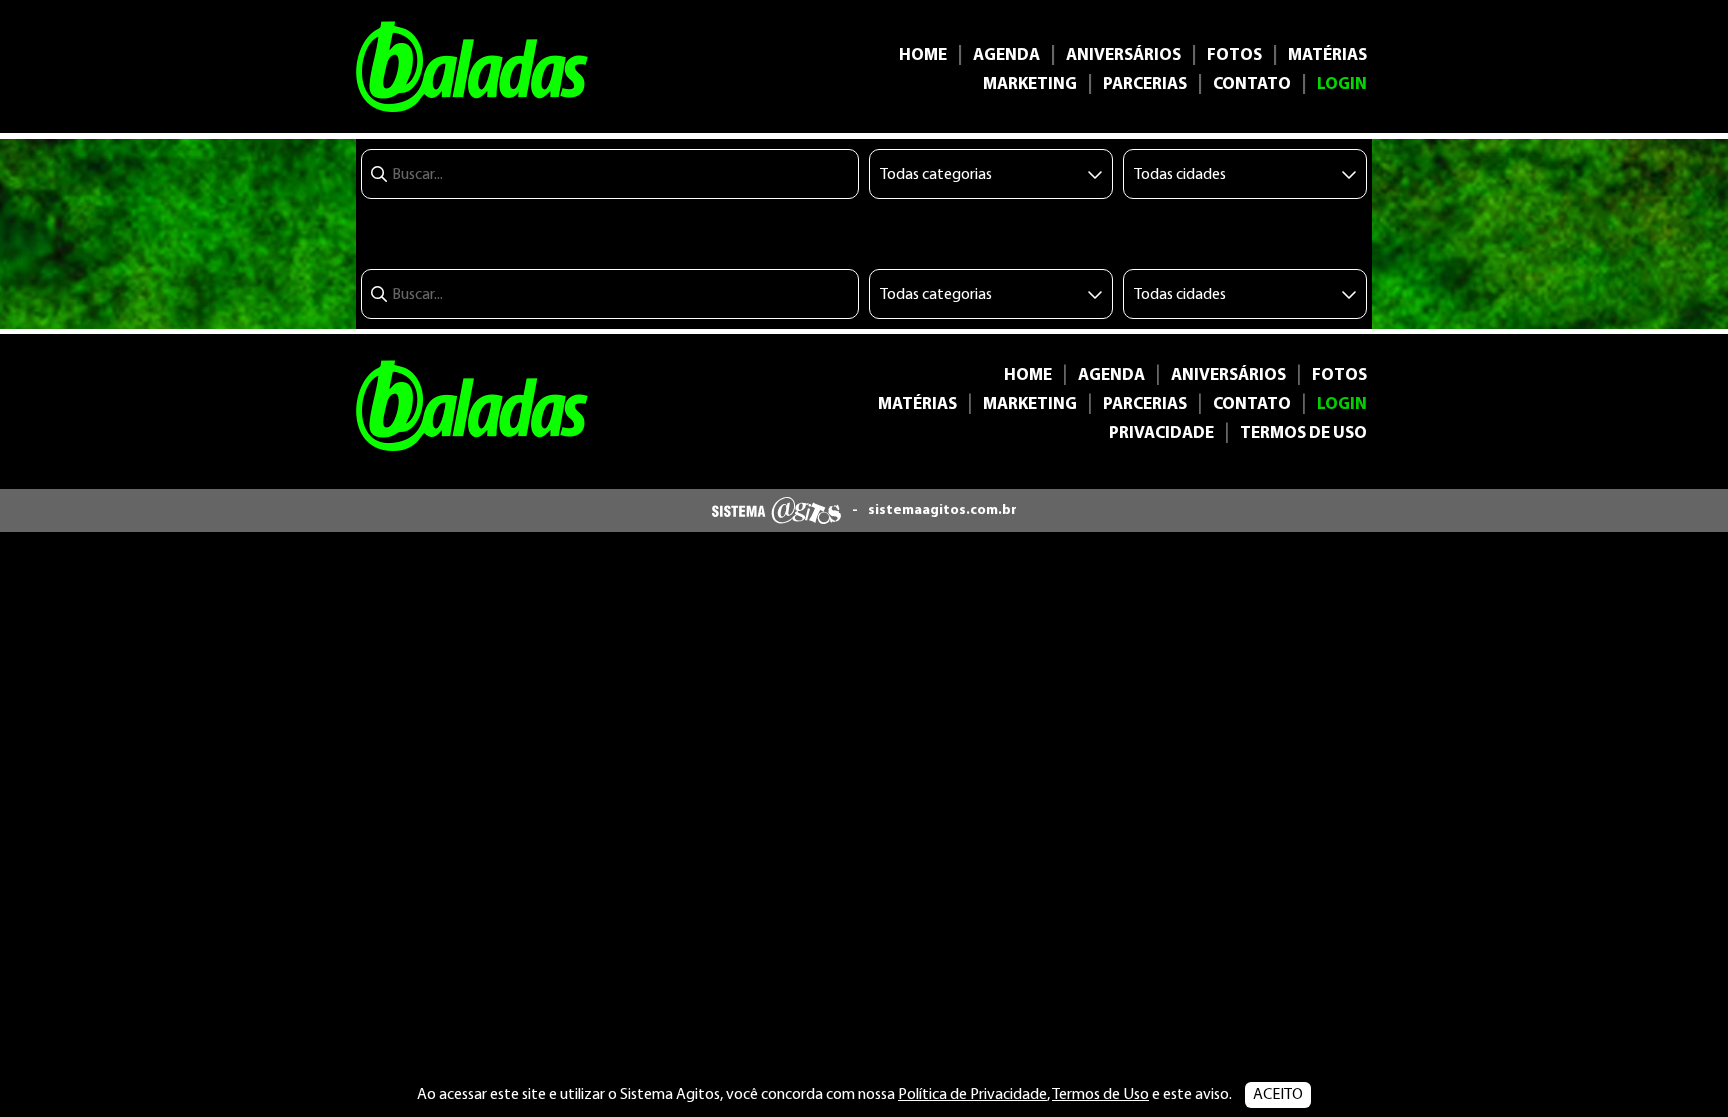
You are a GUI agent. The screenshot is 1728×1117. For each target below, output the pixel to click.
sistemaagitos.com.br (942, 510)
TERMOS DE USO (1303, 433)
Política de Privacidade (972, 1095)
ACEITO (1278, 1095)
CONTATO (1252, 84)
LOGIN (1342, 84)
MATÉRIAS (1327, 55)
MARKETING (1030, 84)
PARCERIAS (1145, 84)
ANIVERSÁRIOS (1123, 55)
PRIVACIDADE (1161, 433)
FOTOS (1234, 55)
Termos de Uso (1100, 1095)
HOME (923, 55)
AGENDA (1006, 55)
